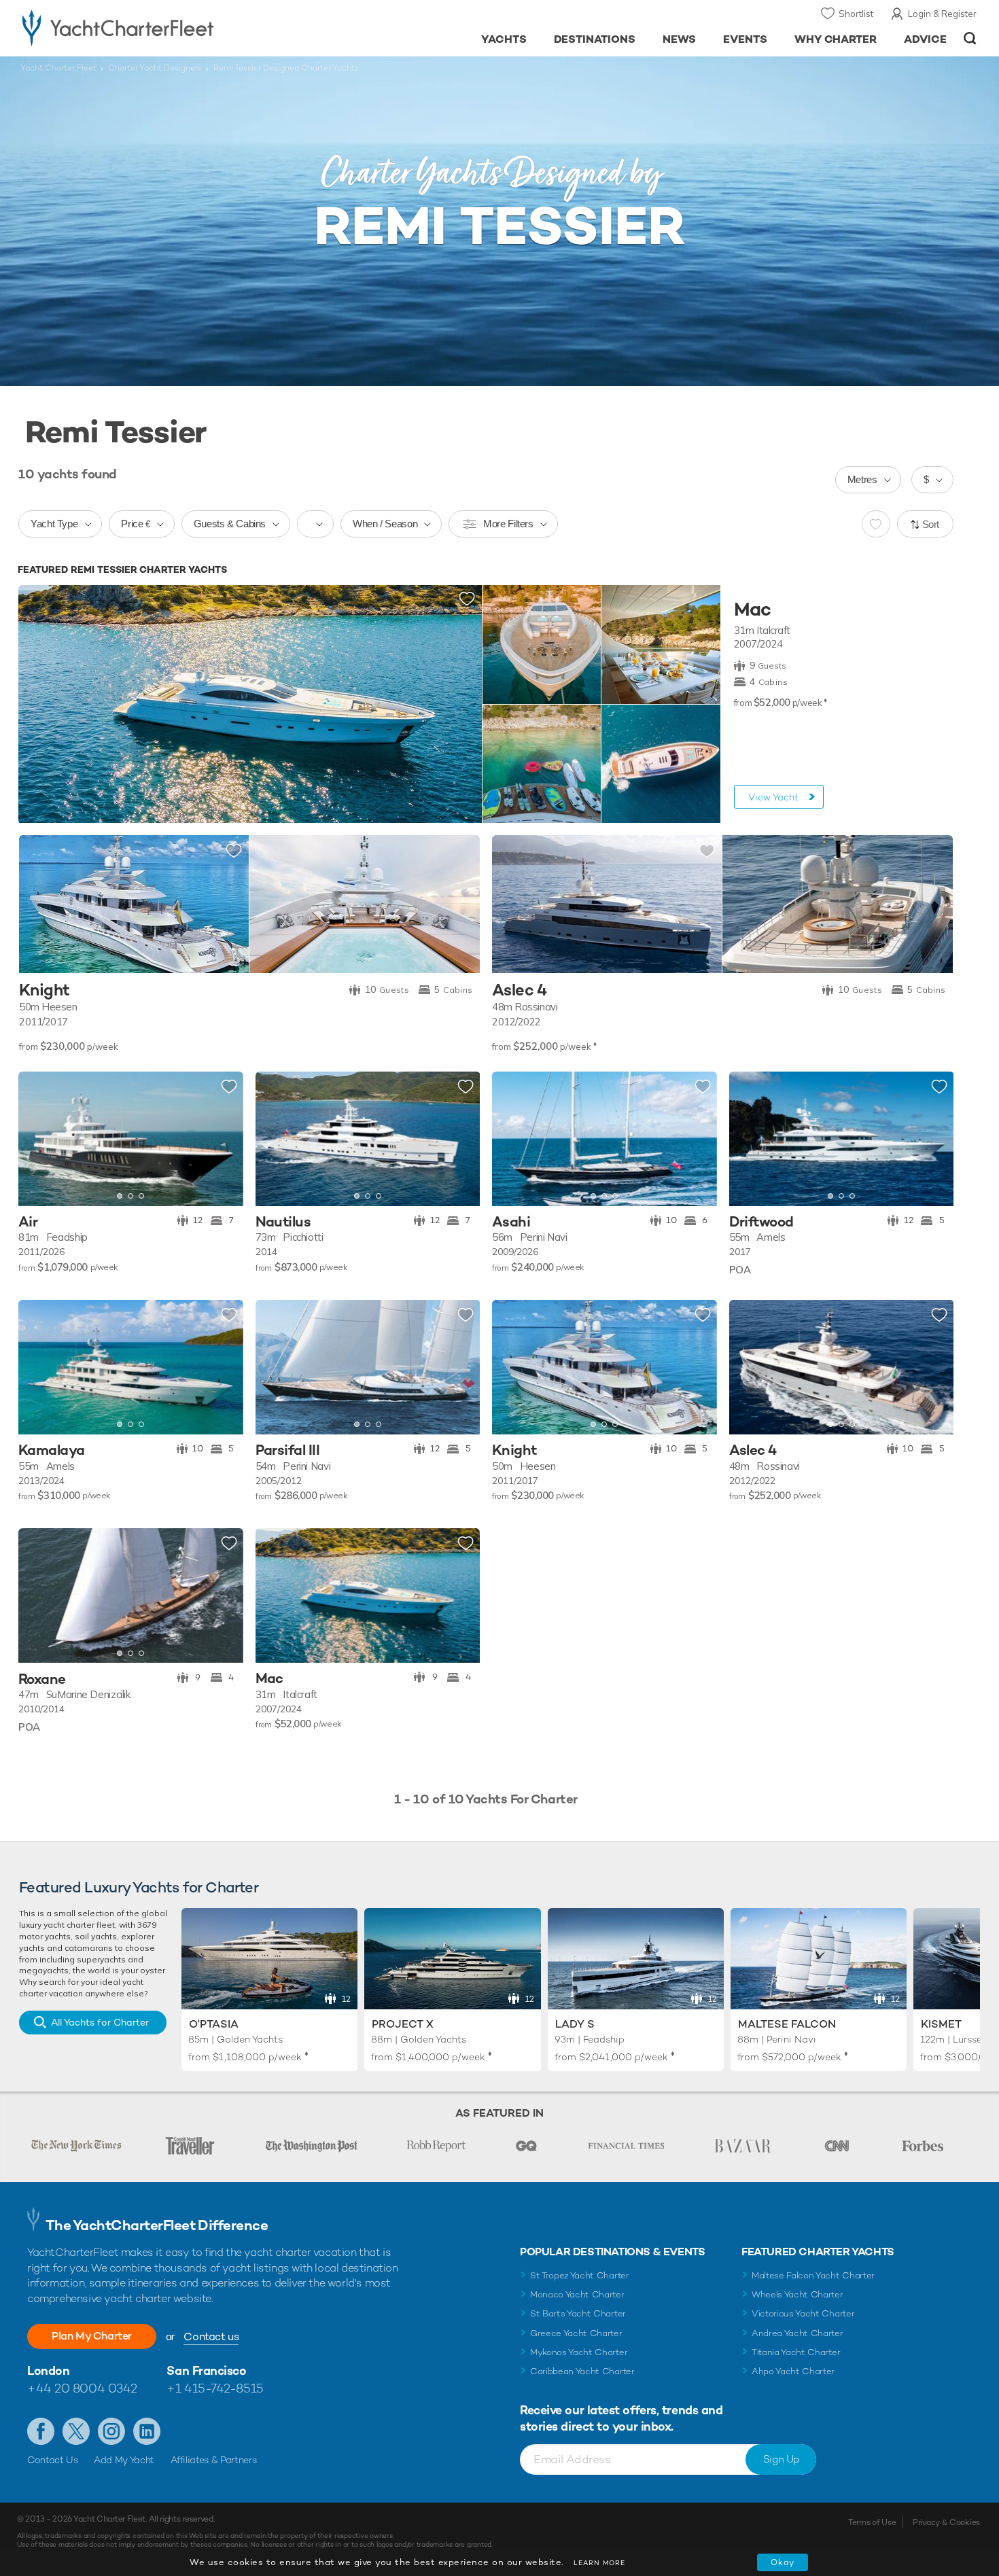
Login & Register (942, 14)
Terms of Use (872, 2522)
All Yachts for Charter (100, 2022)
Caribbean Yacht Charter (582, 2371)
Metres (862, 479)
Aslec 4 (520, 990)
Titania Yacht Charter (796, 2352)
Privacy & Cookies (946, 2522)
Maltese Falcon (787, 2024)
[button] (39, 1139)
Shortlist (856, 14)
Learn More (599, 2563)
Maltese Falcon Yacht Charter (813, 2275)
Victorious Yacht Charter (803, 2313)
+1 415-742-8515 (215, 2388)
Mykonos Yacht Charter (579, 2352)
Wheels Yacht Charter (798, 2294)
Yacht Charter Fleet (58, 68)
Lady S (575, 2024)
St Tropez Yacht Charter (580, 2275)
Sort (931, 524)
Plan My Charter (92, 2336)
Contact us (211, 2336)
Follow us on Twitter (76, 2431)
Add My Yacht (124, 2460)
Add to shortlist (467, 599)
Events (745, 39)
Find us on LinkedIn (147, 2431)
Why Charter (836, 39)
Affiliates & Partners (214, 2460)
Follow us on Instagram (111, 2431)
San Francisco (206, 2370)
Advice (925, 39)
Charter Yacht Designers (155, 68)
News (679, 39)
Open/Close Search (970, 38)
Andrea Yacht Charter (798, 2333)
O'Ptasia (214, 2024)
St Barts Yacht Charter (578, 2313)
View (773, 797)
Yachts (504, 39)
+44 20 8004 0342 (82, 2388)
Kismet (941, 2024)
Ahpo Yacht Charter (793, 2371)
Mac (752, 610)
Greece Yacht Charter (576, 2333)
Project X (403, 2024)
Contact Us (53, 2460)
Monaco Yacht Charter (577, 2294)
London (48, 2370)
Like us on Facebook (41, 2431)
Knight (44, 990)
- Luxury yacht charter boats (161, 27)
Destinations (595, 39)
